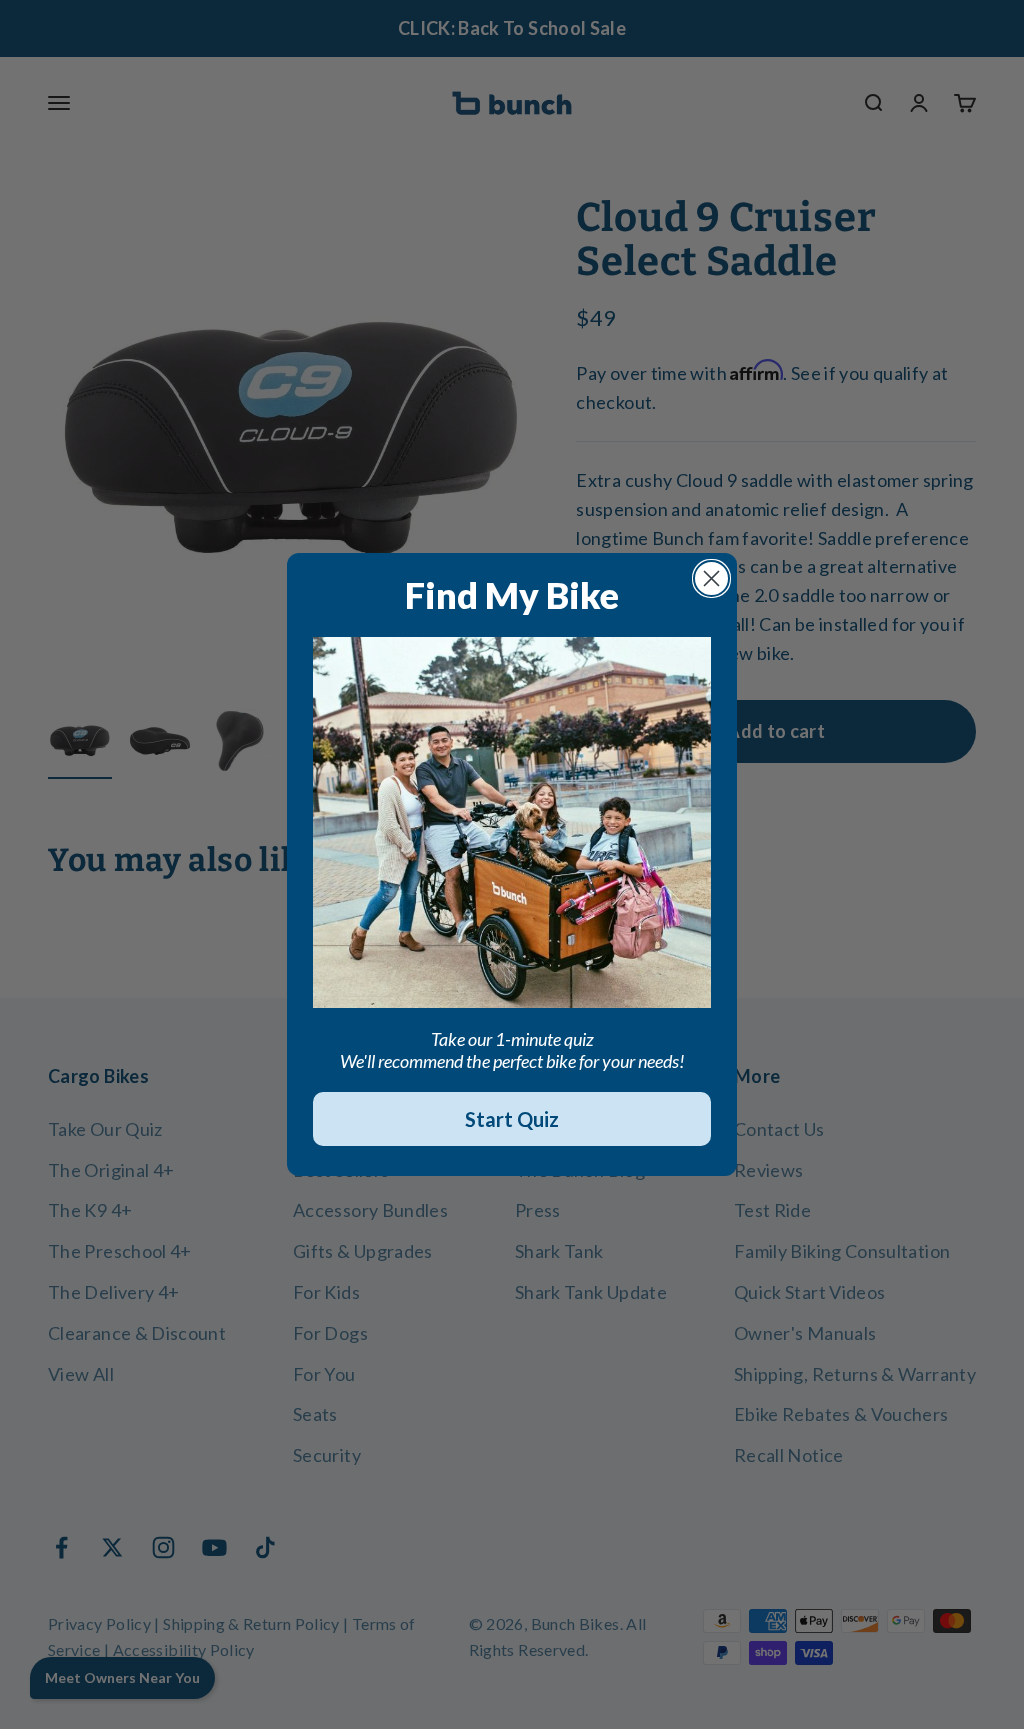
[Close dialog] (711, 578)
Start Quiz (512, 1119)
